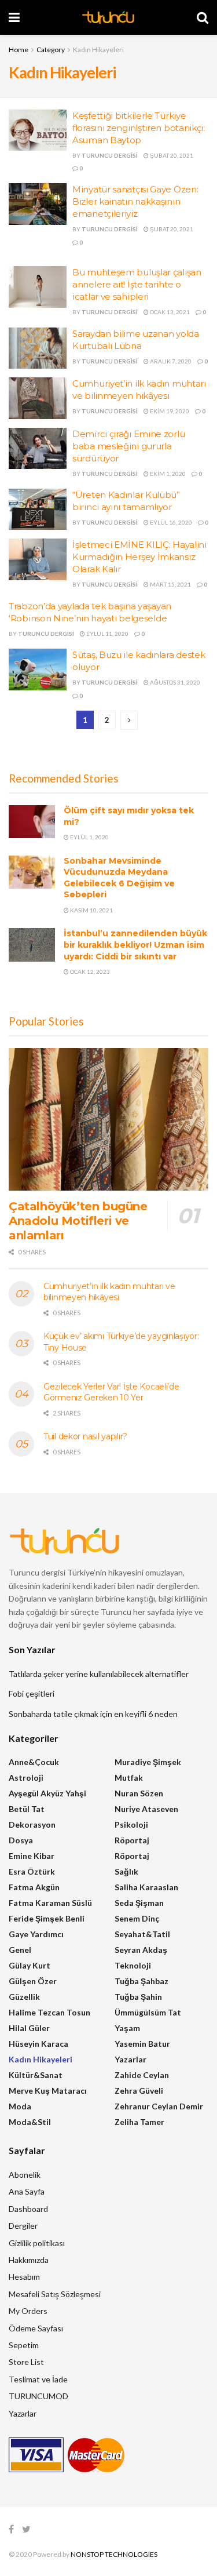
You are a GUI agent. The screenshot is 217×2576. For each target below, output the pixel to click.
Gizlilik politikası (37, 2243)
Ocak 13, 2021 (169, 312)
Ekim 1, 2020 (167, 474)
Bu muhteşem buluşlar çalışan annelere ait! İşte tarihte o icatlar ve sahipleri (137, 284)
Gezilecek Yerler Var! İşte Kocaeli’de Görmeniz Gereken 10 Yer (111, 1392)
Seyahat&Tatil (142, 1934)
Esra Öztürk (32, 1871)
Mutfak (129, 1778)
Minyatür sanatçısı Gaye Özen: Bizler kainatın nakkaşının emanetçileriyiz (135, 201)
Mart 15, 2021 (170, 584)
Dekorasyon (32, 1824)
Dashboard (28, 2209)
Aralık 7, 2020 (170, 361)
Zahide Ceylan (142, 2075)
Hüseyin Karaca (38, 2044)
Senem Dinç (137, 1918)
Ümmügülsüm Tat (148, 2012)
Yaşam (127, 2028)
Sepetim (24, 2345)
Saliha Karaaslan (146, 1887)
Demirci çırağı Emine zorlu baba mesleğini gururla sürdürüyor (128, 446)
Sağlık (126, 1871)
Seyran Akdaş (141, 1950)
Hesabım (24, 2277)
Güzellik (24, 1997)
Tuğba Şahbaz (141, 1981)
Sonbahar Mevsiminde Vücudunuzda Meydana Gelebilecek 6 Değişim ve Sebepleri (119, 878)
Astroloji (26, 1778)
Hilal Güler (29, 2028)
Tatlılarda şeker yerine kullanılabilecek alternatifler (99, 1674)
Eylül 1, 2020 (89, 837)
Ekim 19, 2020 (169, 411)
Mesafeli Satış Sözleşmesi (55, 2294)
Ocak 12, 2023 (89, 972)
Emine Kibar (32, 1856)
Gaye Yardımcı (36, 1934)
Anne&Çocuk (34, 1762)
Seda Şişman (139, 1903)
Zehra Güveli (139, 2091)
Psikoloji (131, 1824)
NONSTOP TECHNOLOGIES (114, 2554)
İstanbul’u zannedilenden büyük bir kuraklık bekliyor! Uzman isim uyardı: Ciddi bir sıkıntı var (135, 945)
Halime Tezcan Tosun (49, 2012)
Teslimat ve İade (38, 2379)
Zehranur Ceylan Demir (159, 2106)
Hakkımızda (29, 2260)
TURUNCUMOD (38, 2396)
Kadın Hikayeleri (98, 50)
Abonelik (25, 2175)
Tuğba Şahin (138, 1997)
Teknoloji (133, 1965)
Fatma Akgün (34, 1887)
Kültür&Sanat (36, 2075)
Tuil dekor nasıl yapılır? (85, 1436)
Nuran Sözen (139, 1793)
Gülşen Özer (33, 1981)
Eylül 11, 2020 (107, 634)
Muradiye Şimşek (148, 1762)
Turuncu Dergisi (110, 155)
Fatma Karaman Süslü (50, 1903)
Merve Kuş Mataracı (48, 2091)
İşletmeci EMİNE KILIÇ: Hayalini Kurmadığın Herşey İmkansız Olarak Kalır (139, 557)
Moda (20, 2106)
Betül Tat (27, 1809)
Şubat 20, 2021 (171, 155)
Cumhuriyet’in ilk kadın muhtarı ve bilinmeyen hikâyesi (109, 1292)
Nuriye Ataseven (146, 1809)
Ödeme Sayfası (36, 2328)
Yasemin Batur (142, 2044)
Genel (20, 1950)
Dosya (21, 1840)
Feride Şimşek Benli (47, 1918)
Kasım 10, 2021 (91, 910)
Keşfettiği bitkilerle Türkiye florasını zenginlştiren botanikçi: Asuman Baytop (139, 128)
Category (51, 50)
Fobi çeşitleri (32, 1693)
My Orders (28, 2311)
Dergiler (23, 2226)
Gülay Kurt (30, 1965)
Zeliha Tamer (139, 2122)
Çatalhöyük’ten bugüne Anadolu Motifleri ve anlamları (78, 1221)
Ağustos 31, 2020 (174, 682)
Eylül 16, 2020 (170, 522)
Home (19, 50)
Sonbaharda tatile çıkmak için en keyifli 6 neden (93, 1714)
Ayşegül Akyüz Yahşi (47, 1793)
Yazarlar (130, 2059)
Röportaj (132, 1840)
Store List (26, 2362)
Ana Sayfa (27, 2191)
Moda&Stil (30, 2122)
